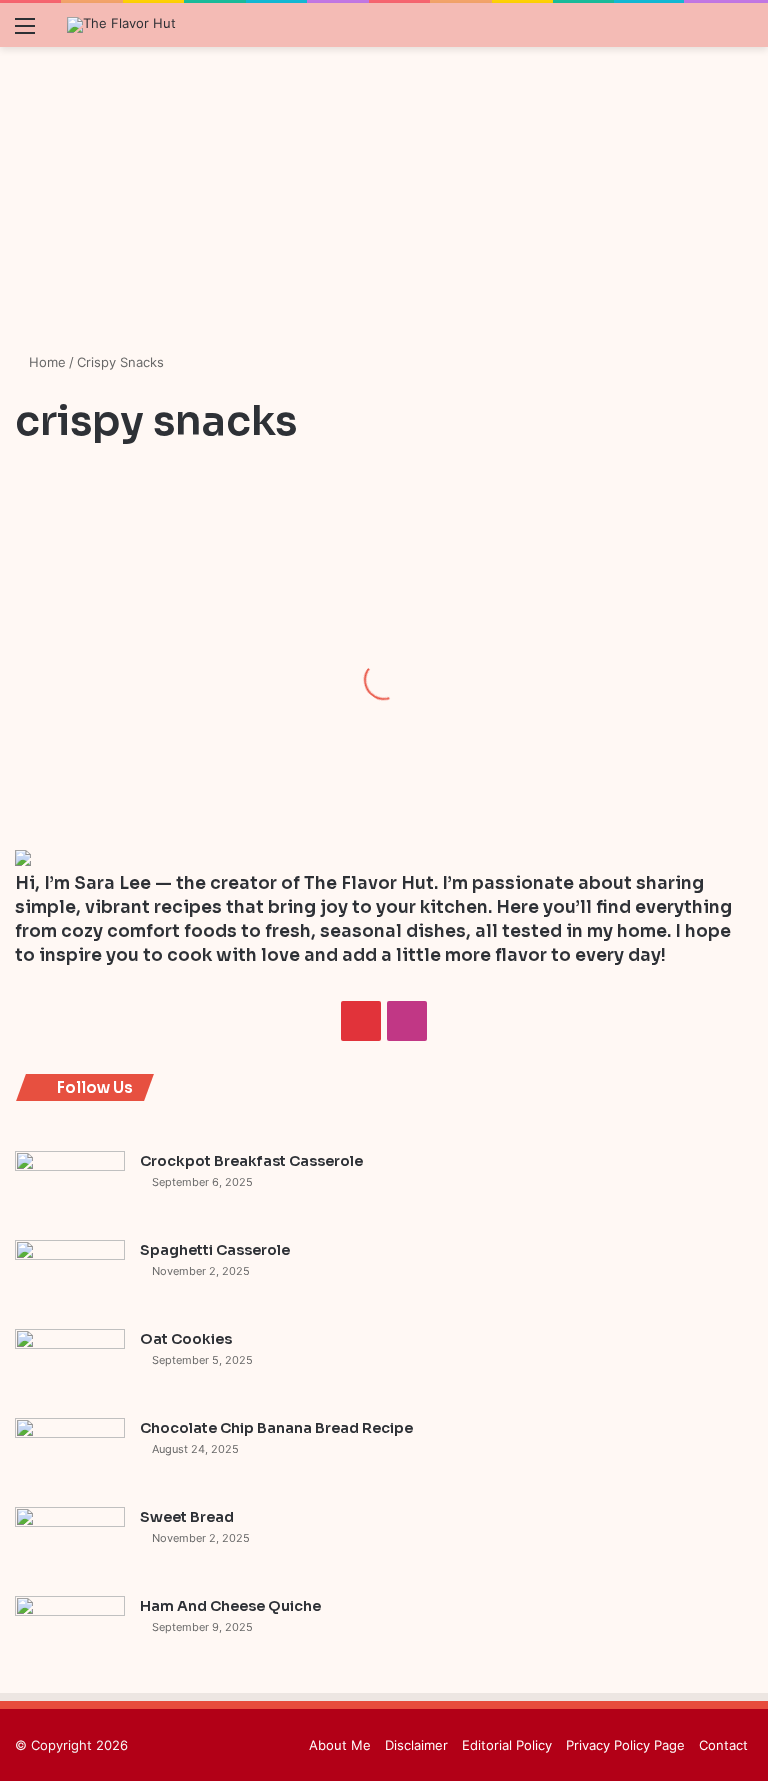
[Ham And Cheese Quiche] (70, 1633)
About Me (340, 1745)
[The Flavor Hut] (121, 25)
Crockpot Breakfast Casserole (251, 1161)
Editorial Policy (507, 1745)
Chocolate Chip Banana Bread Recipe (276, 1428)
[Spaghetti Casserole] (70, 1277)
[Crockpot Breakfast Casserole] (70, 1188)
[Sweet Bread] (70, 1544)
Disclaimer (416, 1745)
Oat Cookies (186, 1339)
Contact (723, 1745)
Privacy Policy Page (625, 1745)
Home (45, 362)
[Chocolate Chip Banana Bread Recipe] (70, 1455)
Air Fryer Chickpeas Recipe (110, 715)
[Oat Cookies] (70, 1366)
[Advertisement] (384, 202)
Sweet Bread (187, 1517)
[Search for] (743, 32)
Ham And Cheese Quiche (230, 1606)
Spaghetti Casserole (215, 1250)
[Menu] (25, 32)
